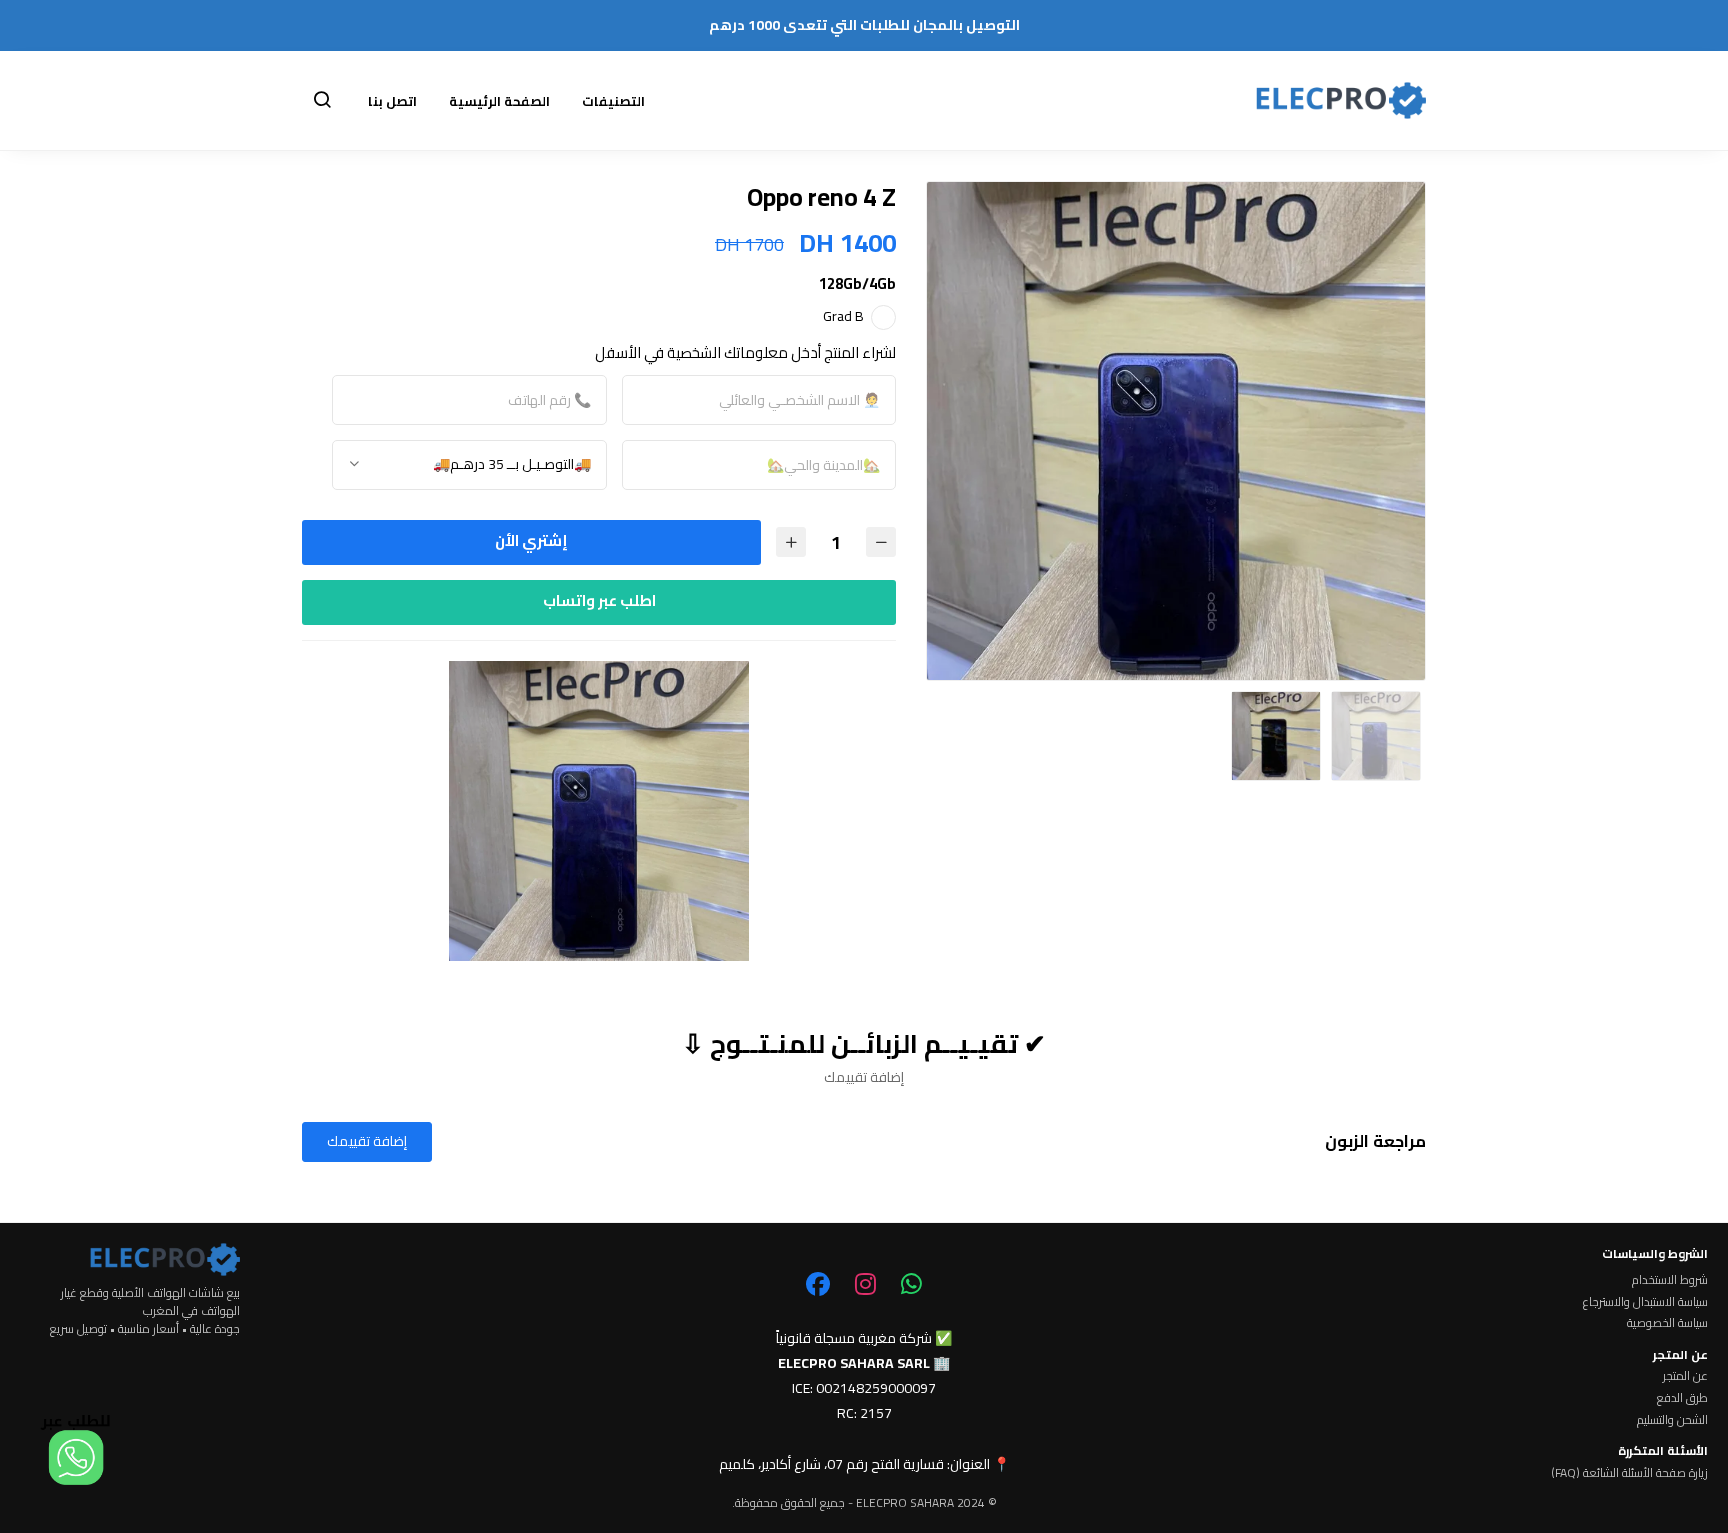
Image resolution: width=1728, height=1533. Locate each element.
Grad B (843, 316)
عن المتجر (1685, 1376)
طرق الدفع (1682, 1398)
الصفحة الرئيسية (499, 101)
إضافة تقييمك (367, 1141)
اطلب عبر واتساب (599, 600)
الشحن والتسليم (1672, 1420)
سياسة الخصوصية (1667, 1323)
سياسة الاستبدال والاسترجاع (1645, 1302)
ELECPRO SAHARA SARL (854, 1363)
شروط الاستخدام (1670, 1280)
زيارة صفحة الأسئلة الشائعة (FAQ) (1629, 1473)
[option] (1176, 431)
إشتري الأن (531, 540)
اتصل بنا (392, 101)
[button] (322, 101)
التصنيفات (613, 101)
